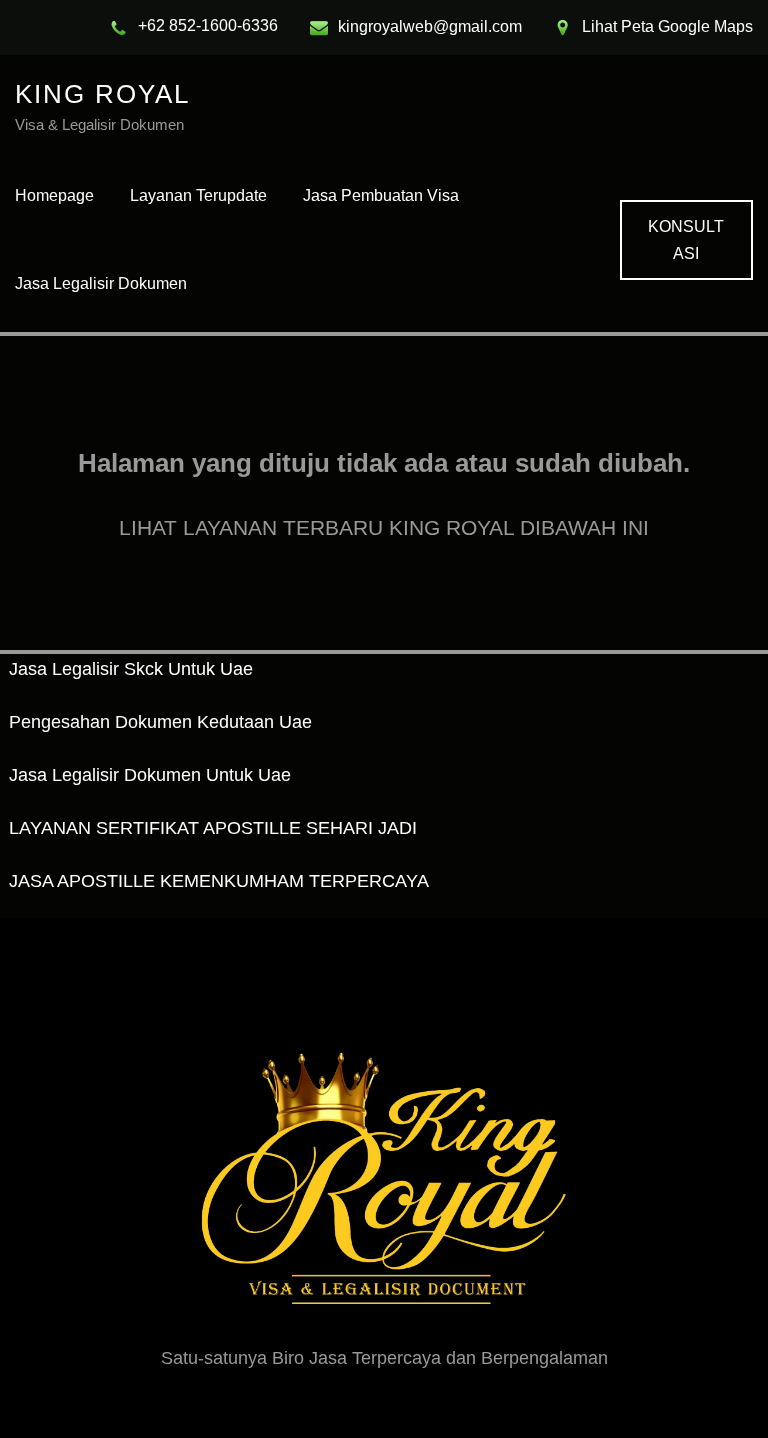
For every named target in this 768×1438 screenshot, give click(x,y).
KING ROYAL (102, 94)
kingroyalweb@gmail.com (430, 26)
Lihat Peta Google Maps (667, 26)
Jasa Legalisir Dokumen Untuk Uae (150, 775)
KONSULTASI (686, 240)
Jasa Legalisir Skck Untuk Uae (131, 669)
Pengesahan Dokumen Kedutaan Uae (160, 722)
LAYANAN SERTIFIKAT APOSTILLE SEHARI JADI (213, 828)
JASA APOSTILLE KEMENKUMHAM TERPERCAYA (219, 881)
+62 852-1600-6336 (208, 25)
